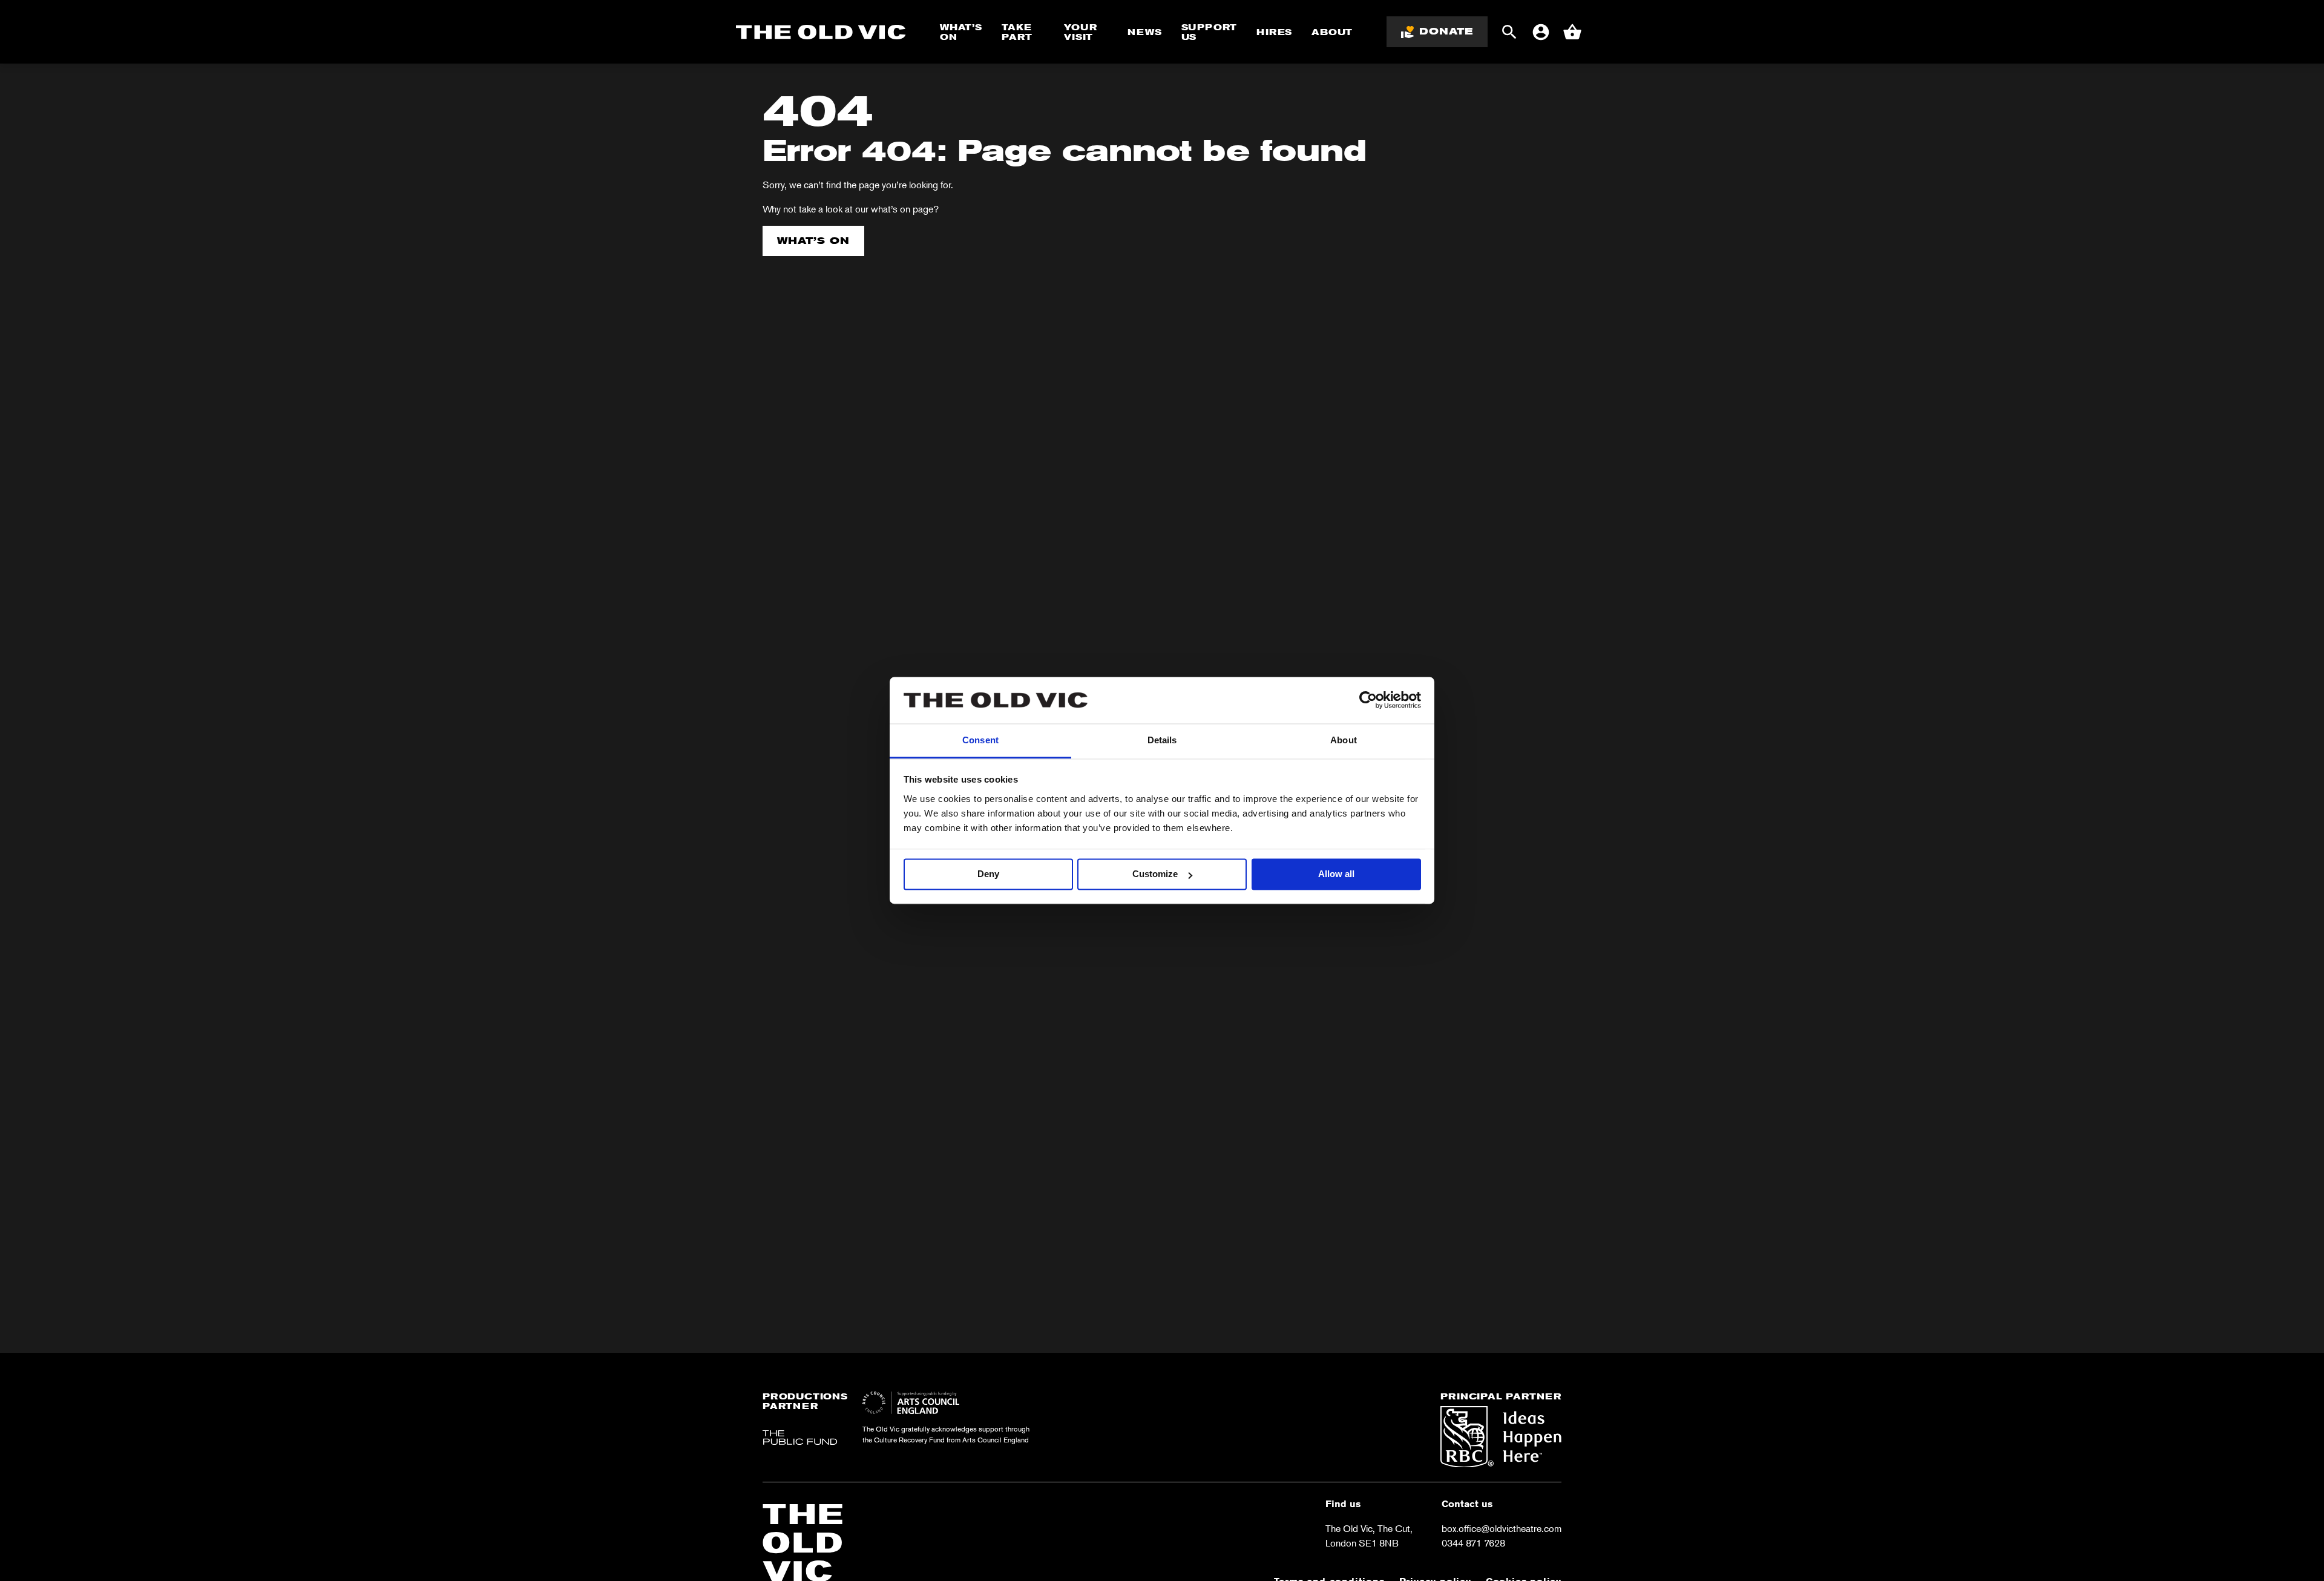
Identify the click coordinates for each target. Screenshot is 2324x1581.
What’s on (813, 241)
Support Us (1210, 32)
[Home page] (821, 32)
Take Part (1017, 32)
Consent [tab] (980, 740)
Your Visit (1080, 32)
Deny (988, 874)
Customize (1155, 874)
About (1332, 32)
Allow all (1336, 874)
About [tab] (1344, 740)
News (1144, 32)
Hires (1274, 32)
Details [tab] (1162, 740)
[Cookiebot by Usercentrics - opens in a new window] (1368, 700)
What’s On (961, 32)
